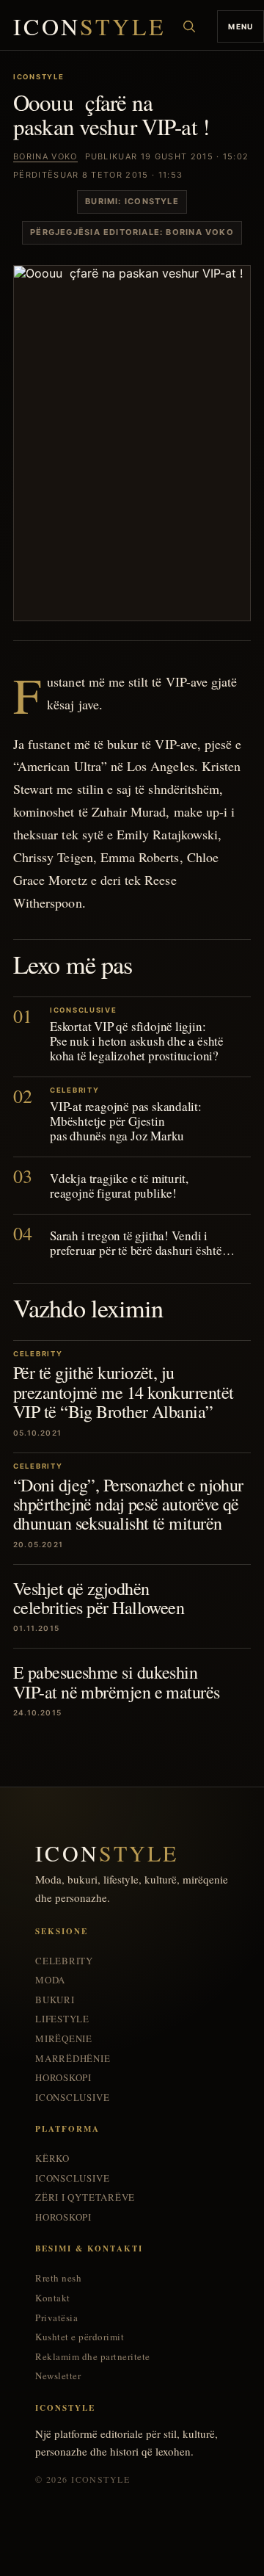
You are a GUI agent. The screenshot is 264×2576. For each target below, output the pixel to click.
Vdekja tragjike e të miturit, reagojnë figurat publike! (119, 1186)
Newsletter (58, 2376)
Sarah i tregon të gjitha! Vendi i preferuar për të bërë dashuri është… (142, 1243)
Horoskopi (63, 2078)
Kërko (52, 2159)
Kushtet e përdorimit (80, 2337)
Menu (241, 26)
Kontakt (53, 2298)
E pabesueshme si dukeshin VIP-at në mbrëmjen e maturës (117, 1682)
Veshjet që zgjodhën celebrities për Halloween (99, 1598)
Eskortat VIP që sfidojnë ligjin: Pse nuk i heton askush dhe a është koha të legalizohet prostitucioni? (137, 1041)
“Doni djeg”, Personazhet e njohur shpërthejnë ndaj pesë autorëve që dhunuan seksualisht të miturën (128, 1504)
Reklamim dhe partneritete (93, 2357)
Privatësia (56, 2318)
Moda (50, 1980)
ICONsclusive (72, 2098)
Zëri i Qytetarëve (85, 2197)
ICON (89, 27)
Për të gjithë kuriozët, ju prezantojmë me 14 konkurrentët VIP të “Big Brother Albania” (123, 1392)
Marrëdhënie (73, 2059)
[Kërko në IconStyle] (189, 26)
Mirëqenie (64, 2039)
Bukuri (55, 2000)
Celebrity (64, 1961)
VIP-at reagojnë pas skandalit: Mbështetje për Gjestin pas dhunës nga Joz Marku (126, 1121)
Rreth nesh (58, 2278)
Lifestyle (62, 2019)
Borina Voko (45, 156)
